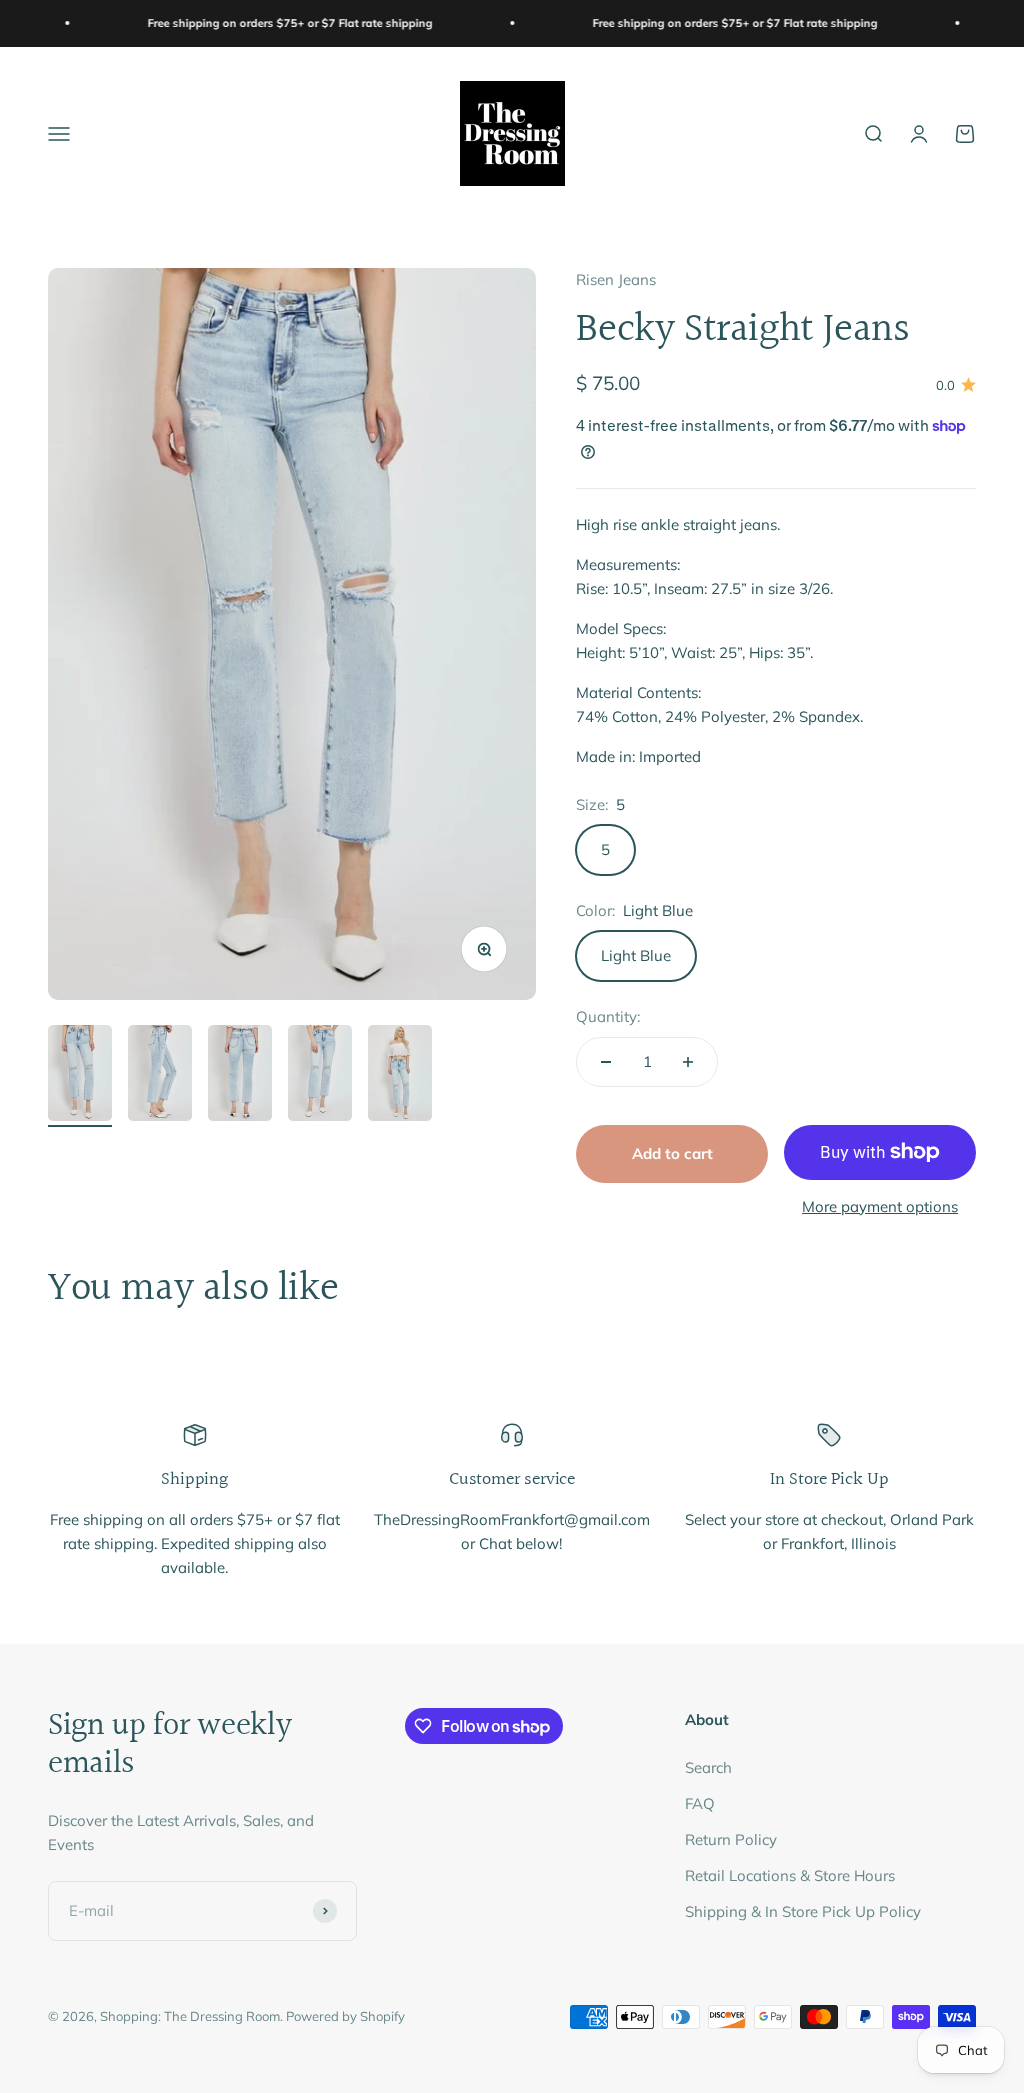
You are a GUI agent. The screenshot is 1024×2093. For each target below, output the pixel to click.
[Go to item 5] (400, 1076)
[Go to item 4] (320, 1076)
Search (708, 1767)
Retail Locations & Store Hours (790, 1875)
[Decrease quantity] (606, 1062)
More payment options (880, 1206)
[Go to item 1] (80, 1076)
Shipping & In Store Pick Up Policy (803, 1911)
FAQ (700, 1803)
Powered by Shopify (345, 2016)
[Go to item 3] (240, 1076)
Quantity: (608, 1016)
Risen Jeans (616, 279)
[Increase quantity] (688, 1062)
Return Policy (731, 1839)
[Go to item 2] (160, 1076)
